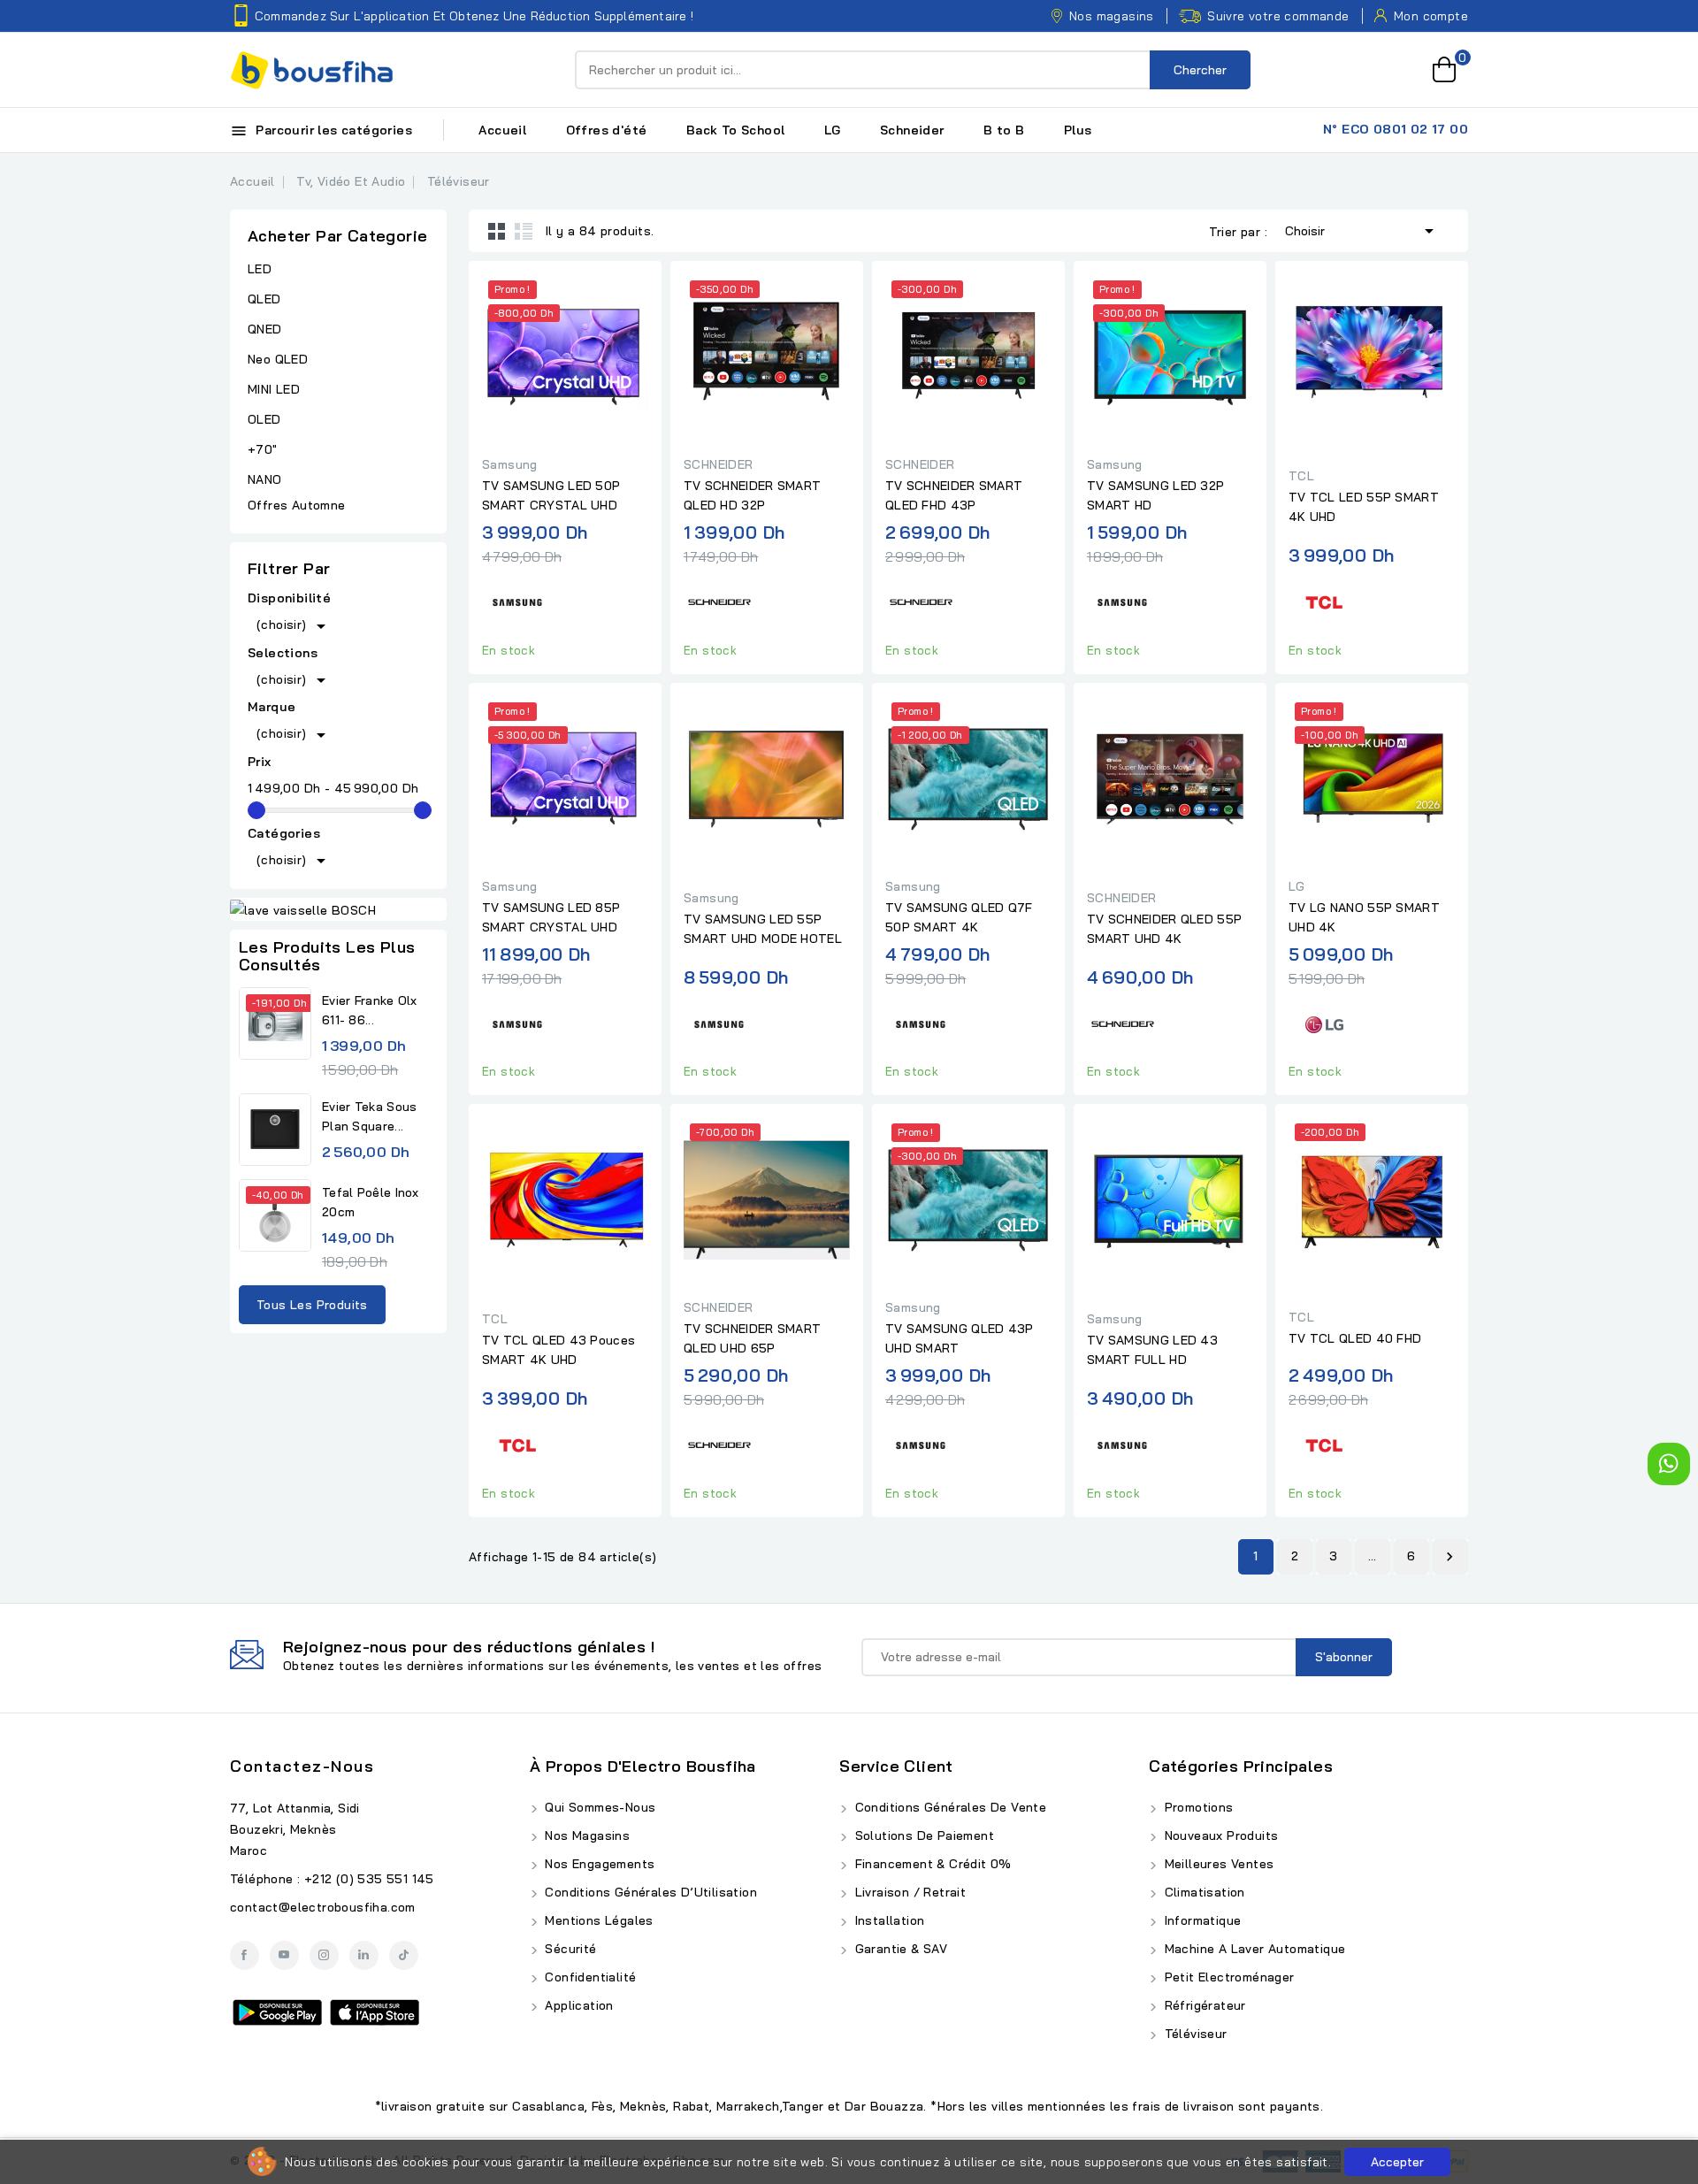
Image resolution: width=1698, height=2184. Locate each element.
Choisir (1362, 231)
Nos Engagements (598, 1864)
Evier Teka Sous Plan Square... (370, 1116)
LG (833, 130)
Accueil (502, 130)
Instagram (324, 1955)
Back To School (736, 130)
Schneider (912, 130)
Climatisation (1203, 1892)
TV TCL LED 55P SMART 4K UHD (1364, 507)
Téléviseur (1193, 2034)
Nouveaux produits (1219, 1835)
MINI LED (274, 389)
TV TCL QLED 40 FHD (1355, 1338)
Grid (497, 231)
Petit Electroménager (1227, 1977)
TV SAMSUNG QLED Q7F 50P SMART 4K (959, 917)
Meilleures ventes (1217, 1864)
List (524, 231)
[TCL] (1324, 600)
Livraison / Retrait (908, 1892)
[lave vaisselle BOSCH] (338, 909)
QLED (264, 299)
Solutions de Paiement (922, 1835)
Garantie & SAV (899, 1949)
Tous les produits (312, 1305)
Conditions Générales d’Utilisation (649, 1892)
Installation (887, 1920)
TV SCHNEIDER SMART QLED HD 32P (752, 495)
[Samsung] (517, 600)
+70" (263, 449)
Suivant (1449, 1557)
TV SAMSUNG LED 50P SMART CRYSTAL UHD (551, 495)
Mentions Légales (597, 1920)
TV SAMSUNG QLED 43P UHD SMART (960, 1338)
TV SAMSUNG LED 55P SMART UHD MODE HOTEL (763, 929)
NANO (265, 479)
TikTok (404, 1955)
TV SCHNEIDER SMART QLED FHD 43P (954, 495)
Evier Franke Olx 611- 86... (370, 1010)
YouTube (284, 1955)
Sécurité (569, 1949)
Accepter (1397, 2162)
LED (260, 269)
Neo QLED (278, 359)
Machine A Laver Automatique (1253, 1949)
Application (577, 2005)
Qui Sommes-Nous (598, 1807)
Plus (1078, 130)
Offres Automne (297, 505)
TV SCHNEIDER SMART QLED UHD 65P (752, 1338)
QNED (265, 329)
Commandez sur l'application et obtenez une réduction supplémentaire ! (474, 16)
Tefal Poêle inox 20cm (371, 1202)
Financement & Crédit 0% (931, 1864)
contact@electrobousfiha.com (323, 1907)
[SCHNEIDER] (719, 600)
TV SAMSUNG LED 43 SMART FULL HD (1152, 1350)
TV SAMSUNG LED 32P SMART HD (1155, 495)
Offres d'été (607, 130)
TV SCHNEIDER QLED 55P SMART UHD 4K (1164, 929)
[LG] (1324, 1021)
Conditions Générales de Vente (948, 1807)
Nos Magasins (585, 1835)
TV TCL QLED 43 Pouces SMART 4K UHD (558, 1350)
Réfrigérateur (1203, 2005)
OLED (264, 419)
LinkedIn (364, 1955)
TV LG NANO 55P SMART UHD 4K (1364, 917)
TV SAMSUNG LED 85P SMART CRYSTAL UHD (551, 917)
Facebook (245, 1955)
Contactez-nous (302, 1766)
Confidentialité (589, 1977)
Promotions (1197, 1807)
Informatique (1201, 1920)
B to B (1004, 130)
